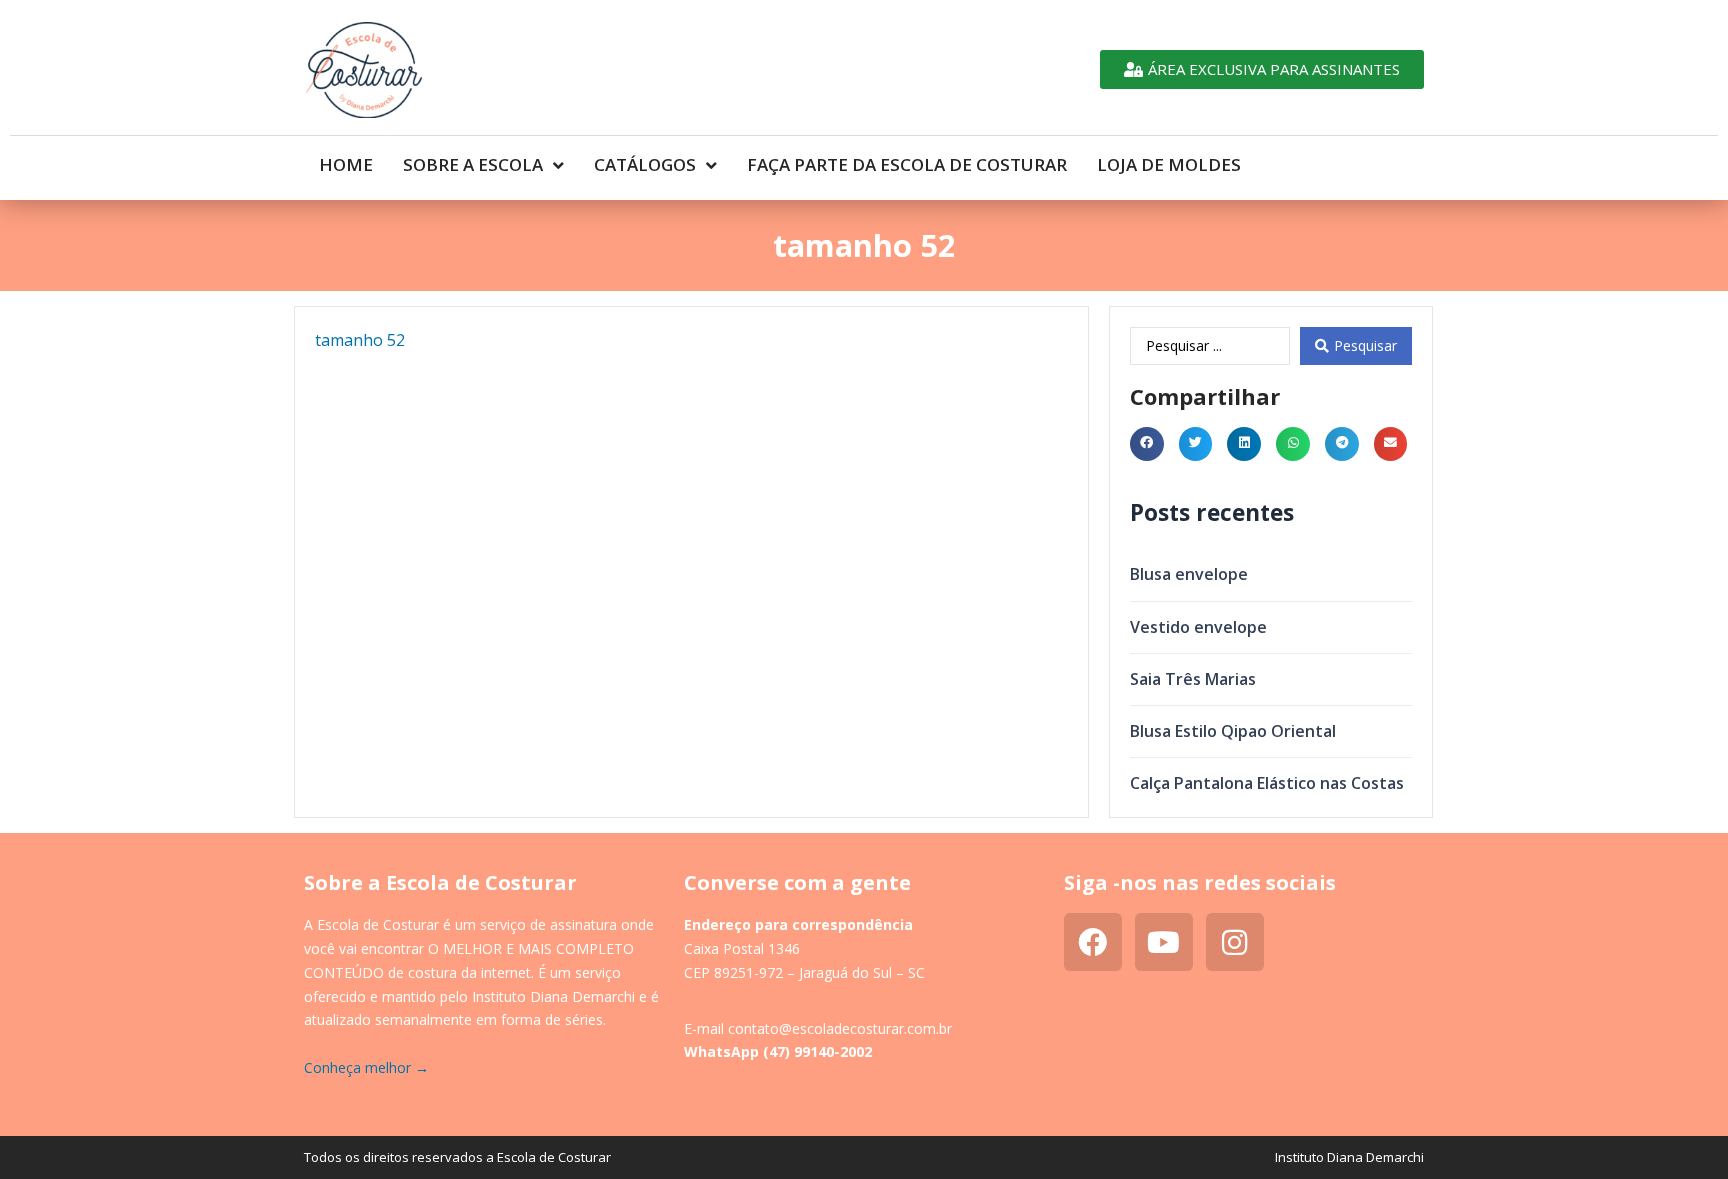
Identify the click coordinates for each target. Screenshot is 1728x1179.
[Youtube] (1164, 942)
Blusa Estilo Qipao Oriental (1233, 731)
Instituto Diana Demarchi (1349, 1157)
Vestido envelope (1198, 627)
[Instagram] (1235, 942)
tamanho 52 (360, 340)
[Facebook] (1093, 942)
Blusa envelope (1189, 574)
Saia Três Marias (1193, 679)
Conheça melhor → (366, 1067)
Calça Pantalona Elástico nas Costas (1267, 783)
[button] (1147, 444)
